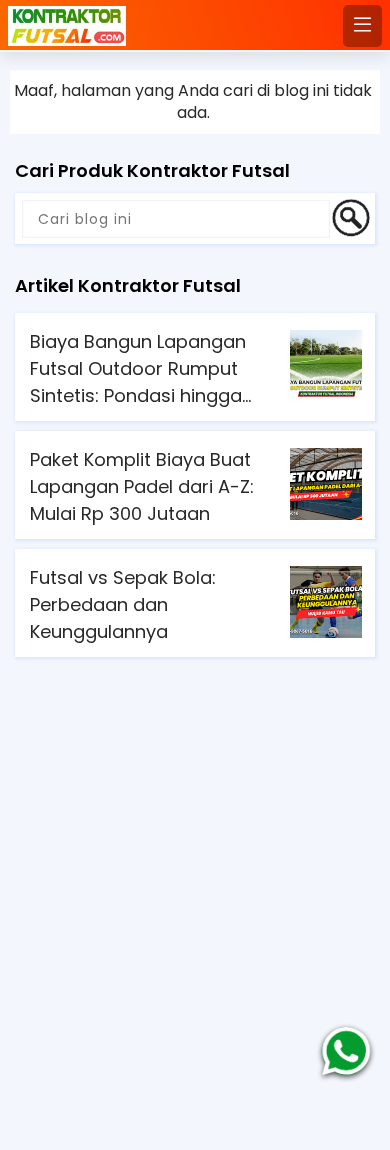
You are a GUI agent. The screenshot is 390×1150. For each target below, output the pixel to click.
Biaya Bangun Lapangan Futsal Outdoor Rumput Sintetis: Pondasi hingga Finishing (138, 369)
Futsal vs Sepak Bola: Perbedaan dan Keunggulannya (123, 604)
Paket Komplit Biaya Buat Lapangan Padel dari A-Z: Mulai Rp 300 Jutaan (142, 486)
